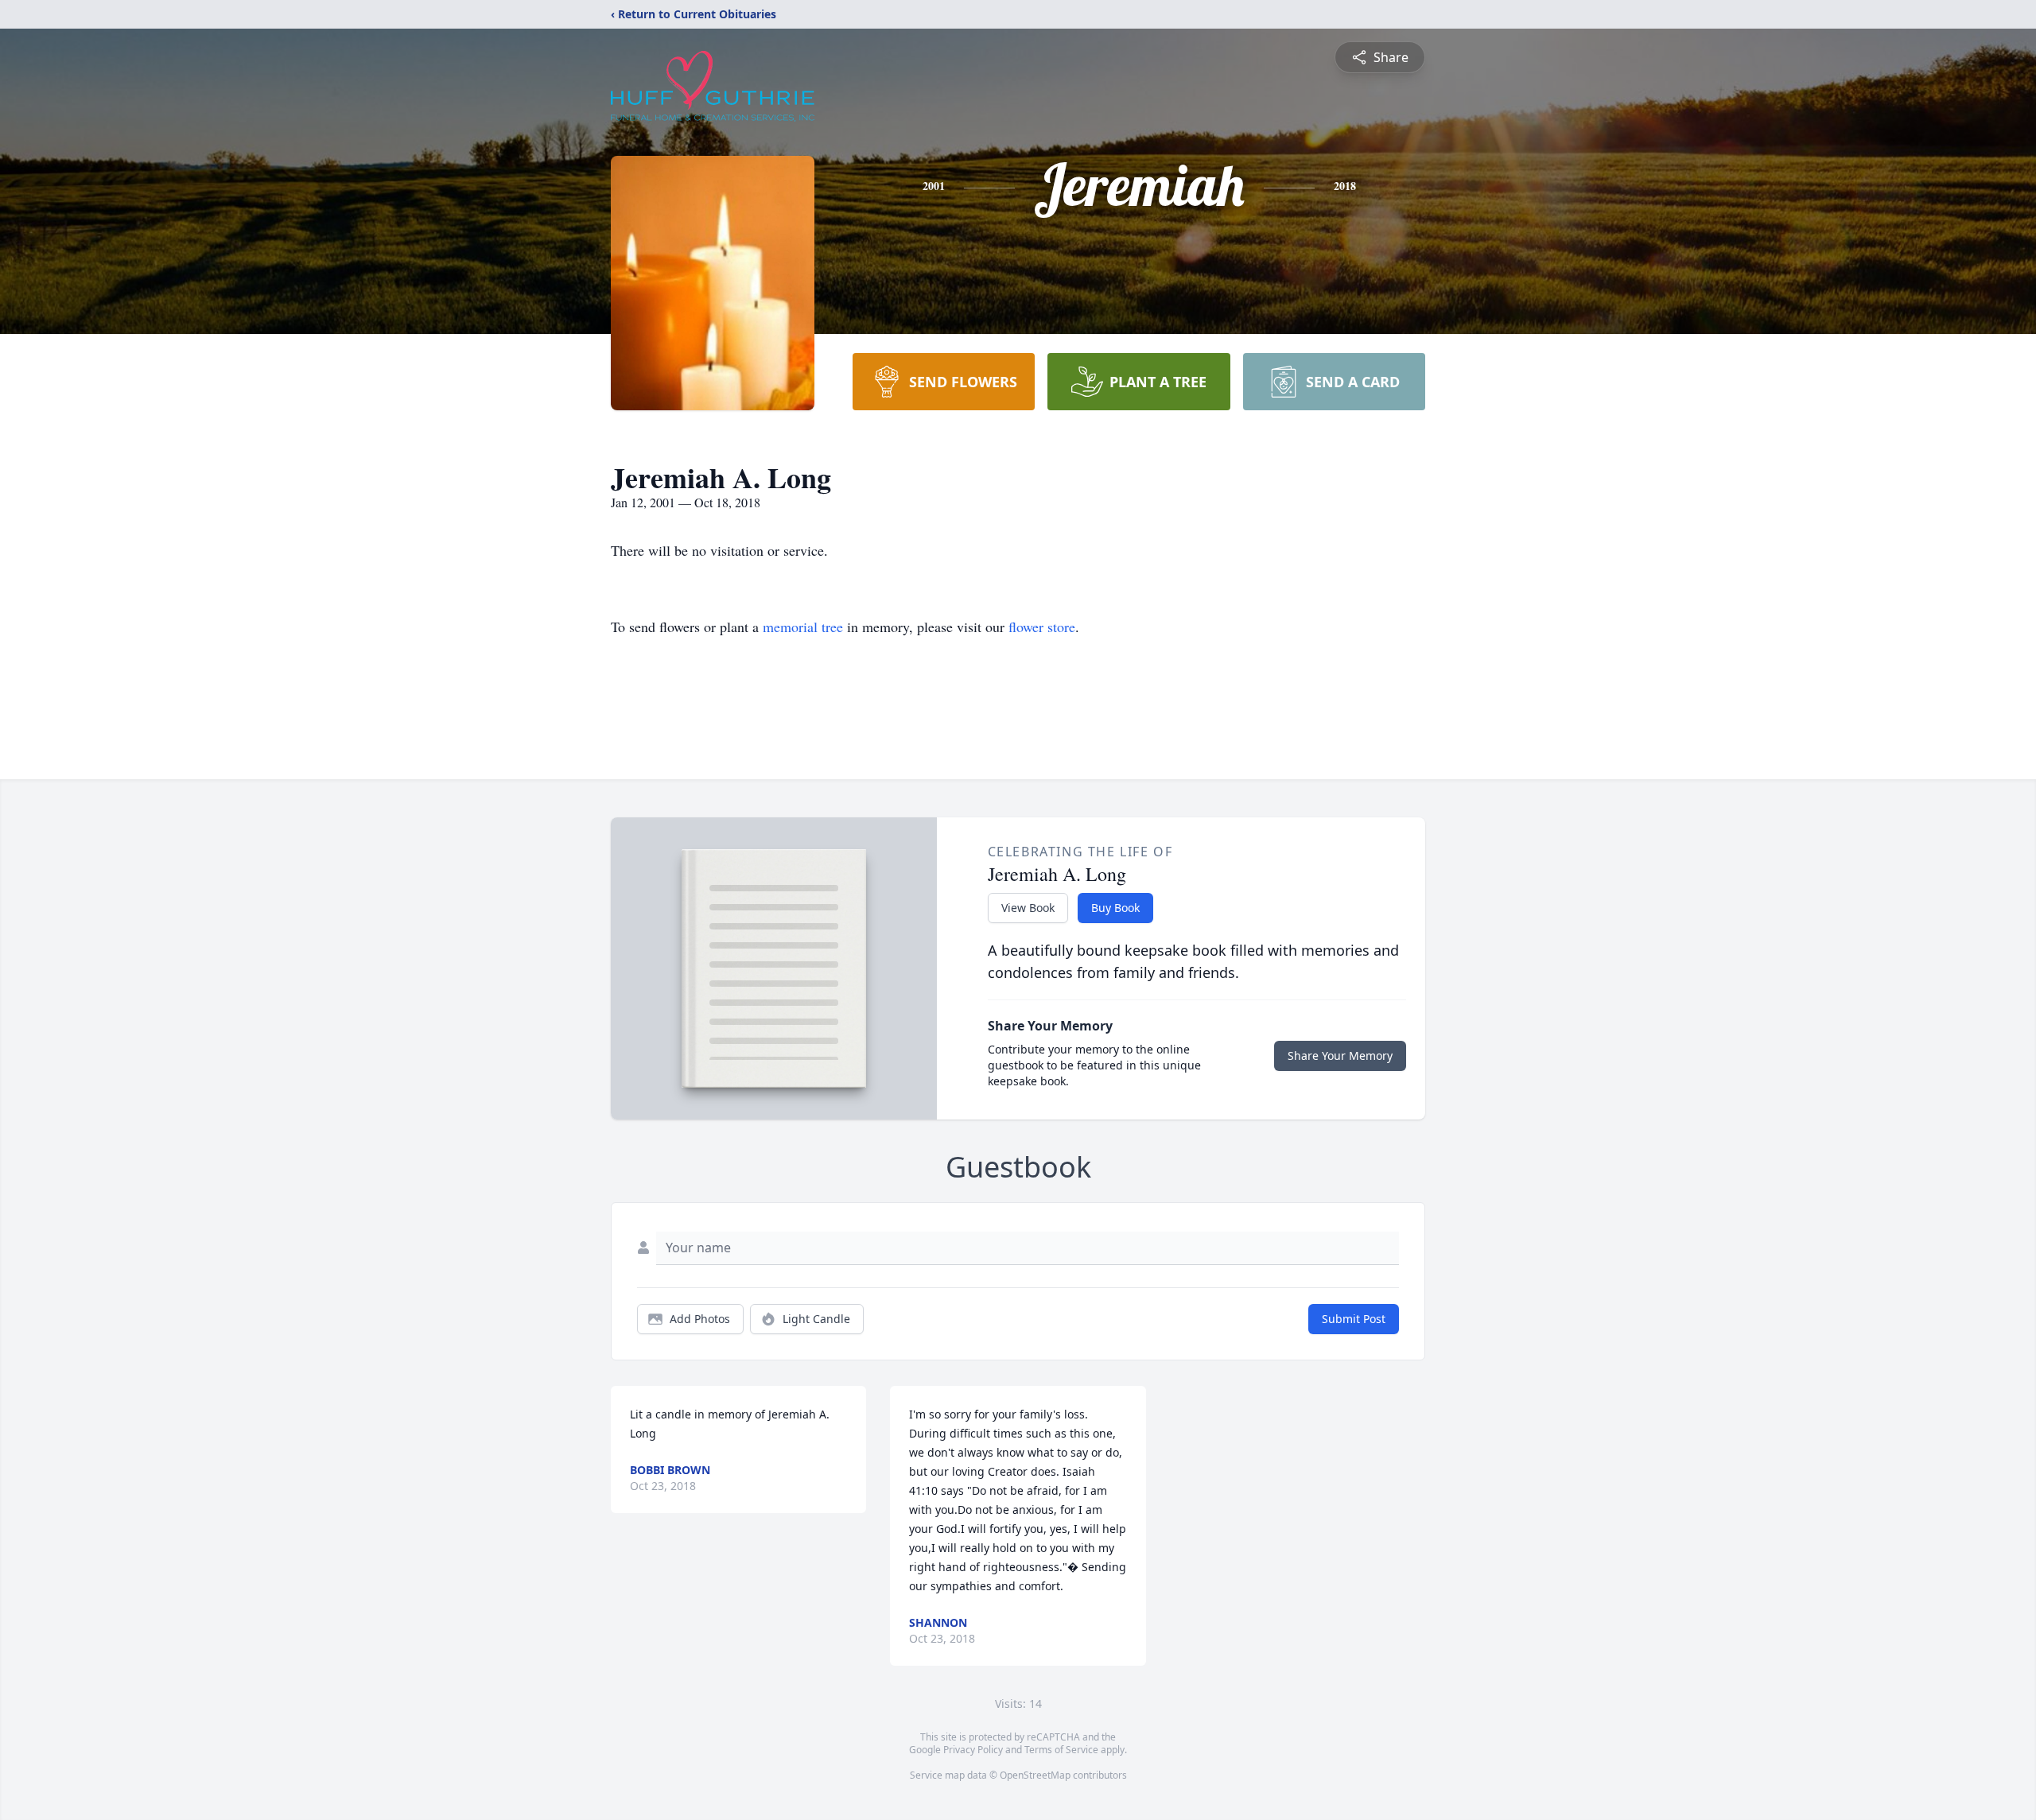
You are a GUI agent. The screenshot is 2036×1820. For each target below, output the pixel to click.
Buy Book (1115, 908)
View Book (1028, 908)
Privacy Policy (973, 1750)
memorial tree (803, 627)
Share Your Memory (1340, 1056)
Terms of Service (1061, 1750)
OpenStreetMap (1035, 1775)
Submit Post (1354, 1319)
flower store (1042, 627)
